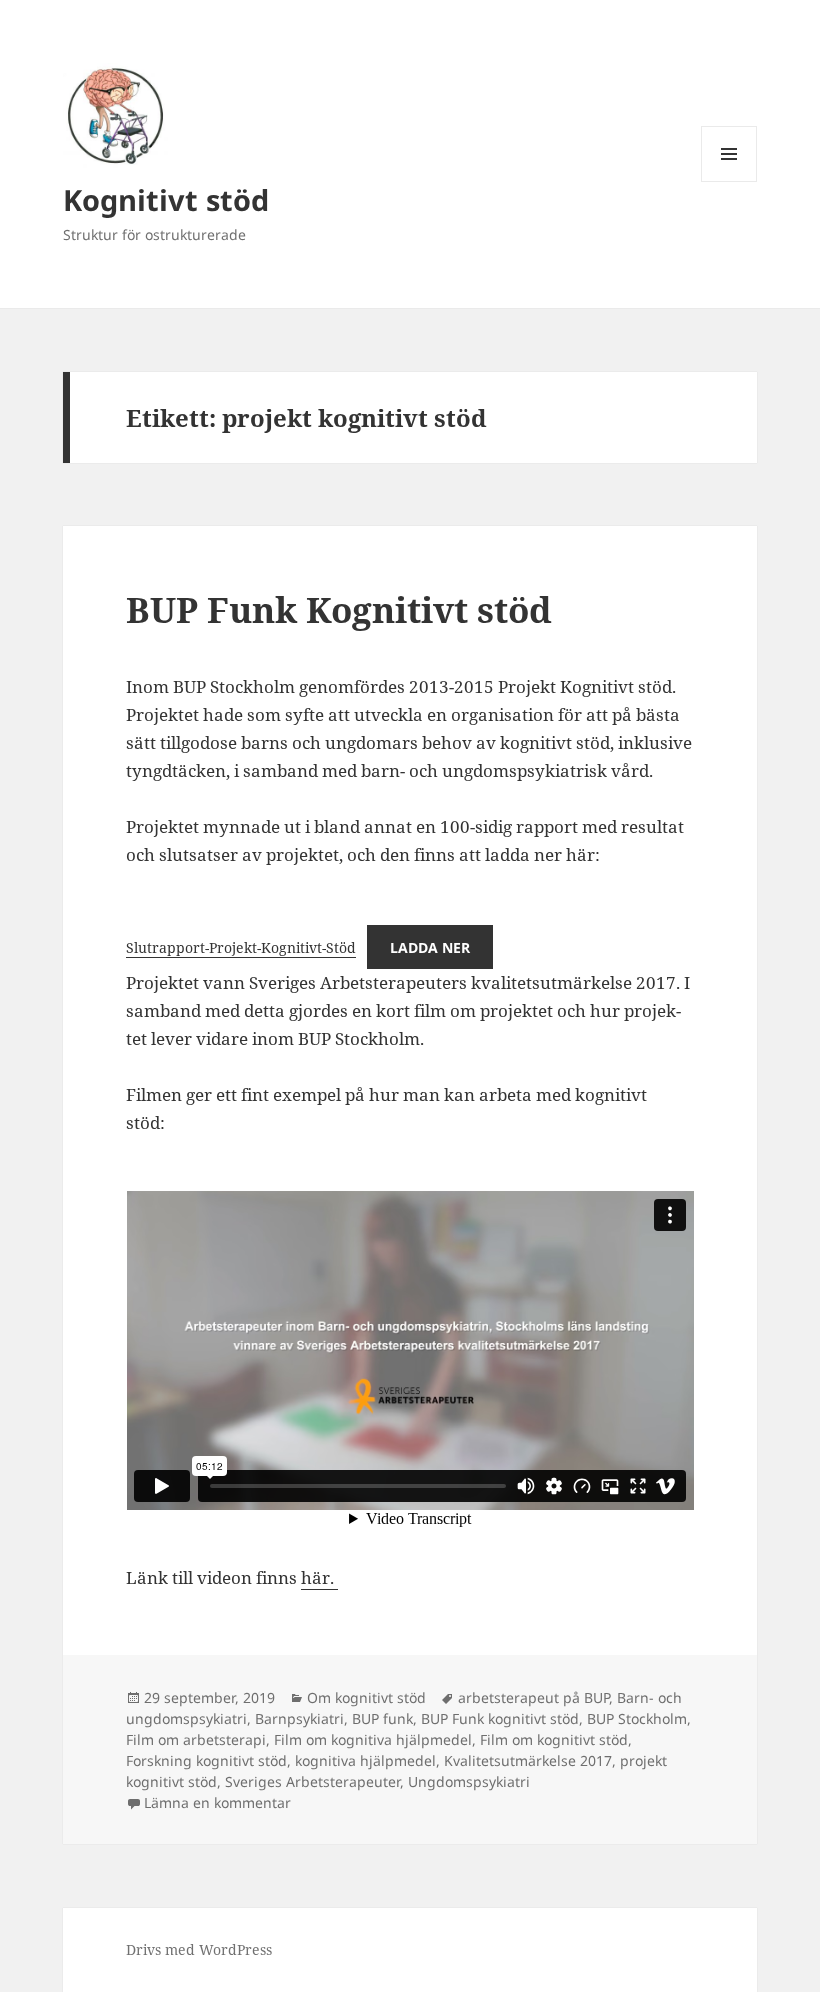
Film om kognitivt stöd (554, 1739)
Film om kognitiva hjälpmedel (373, 1739)
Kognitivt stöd (166, 199)
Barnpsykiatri (299, 1718)
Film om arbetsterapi (196, 1739)
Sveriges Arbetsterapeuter (312, 1781)
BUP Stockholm (637, 1718)
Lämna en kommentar (217, 1802)
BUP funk (382, 1718)
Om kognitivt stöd (366, 1697)
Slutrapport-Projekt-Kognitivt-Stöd (241, 947)
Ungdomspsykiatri (469, 1781)
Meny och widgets (729, 181)
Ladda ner (430, 947)
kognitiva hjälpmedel (365, 1760)
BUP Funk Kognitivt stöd (339, 609)
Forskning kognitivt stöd (206, 1760)
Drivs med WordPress (199, 1949)
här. (319, 1577)
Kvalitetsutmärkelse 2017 (528, 1760)
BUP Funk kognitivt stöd (500, 1718)
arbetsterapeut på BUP (533, 1697)
